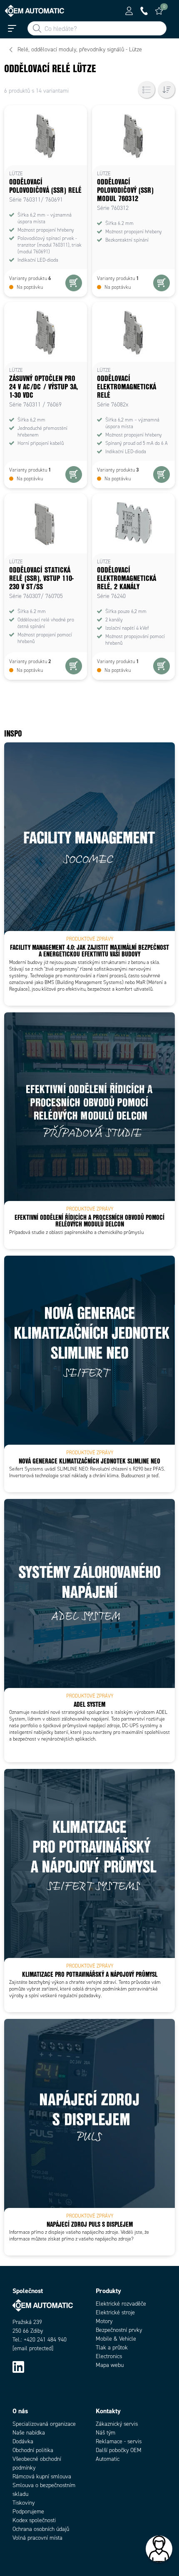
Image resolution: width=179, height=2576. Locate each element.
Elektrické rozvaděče (121, 2304)
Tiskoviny (24, 2503)
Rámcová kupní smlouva (42, 2476)
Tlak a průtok (112, 2348)
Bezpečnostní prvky (119, 2330)
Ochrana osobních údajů (41, 2529)
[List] (147, 90)
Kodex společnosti (34, 2520)
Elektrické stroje (115, 2312)
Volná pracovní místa (37, 2538)
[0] (159, 11)
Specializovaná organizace (44, 2424)
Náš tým (106, 2433)
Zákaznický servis (117, 2424)
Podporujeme (28, 2512)
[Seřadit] (167, 90)
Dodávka (23, 2441)
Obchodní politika (33, 2450)
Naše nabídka (29, 2433)
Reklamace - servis (119, 2441)
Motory (104, 2321)
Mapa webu (110, 2365)
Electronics (109, 2356)
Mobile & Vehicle (116, 2339)
